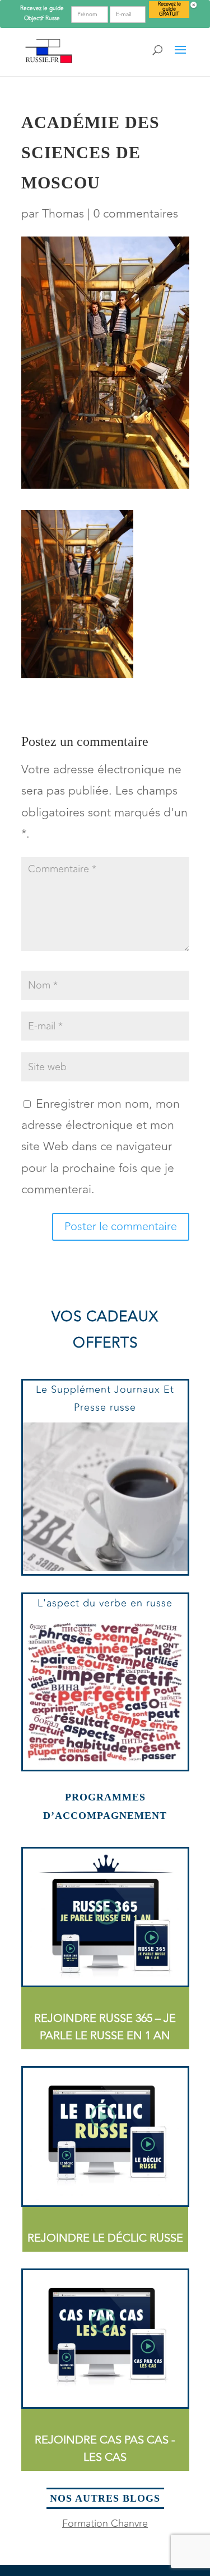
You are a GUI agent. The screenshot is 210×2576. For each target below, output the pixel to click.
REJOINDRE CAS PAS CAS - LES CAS (105, 2449)
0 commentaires (136, 214)
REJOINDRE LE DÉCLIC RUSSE (105, 2238)
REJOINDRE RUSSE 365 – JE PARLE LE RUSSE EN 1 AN (105, 2027)
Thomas (63, 214)
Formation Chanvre (105, 2523)
